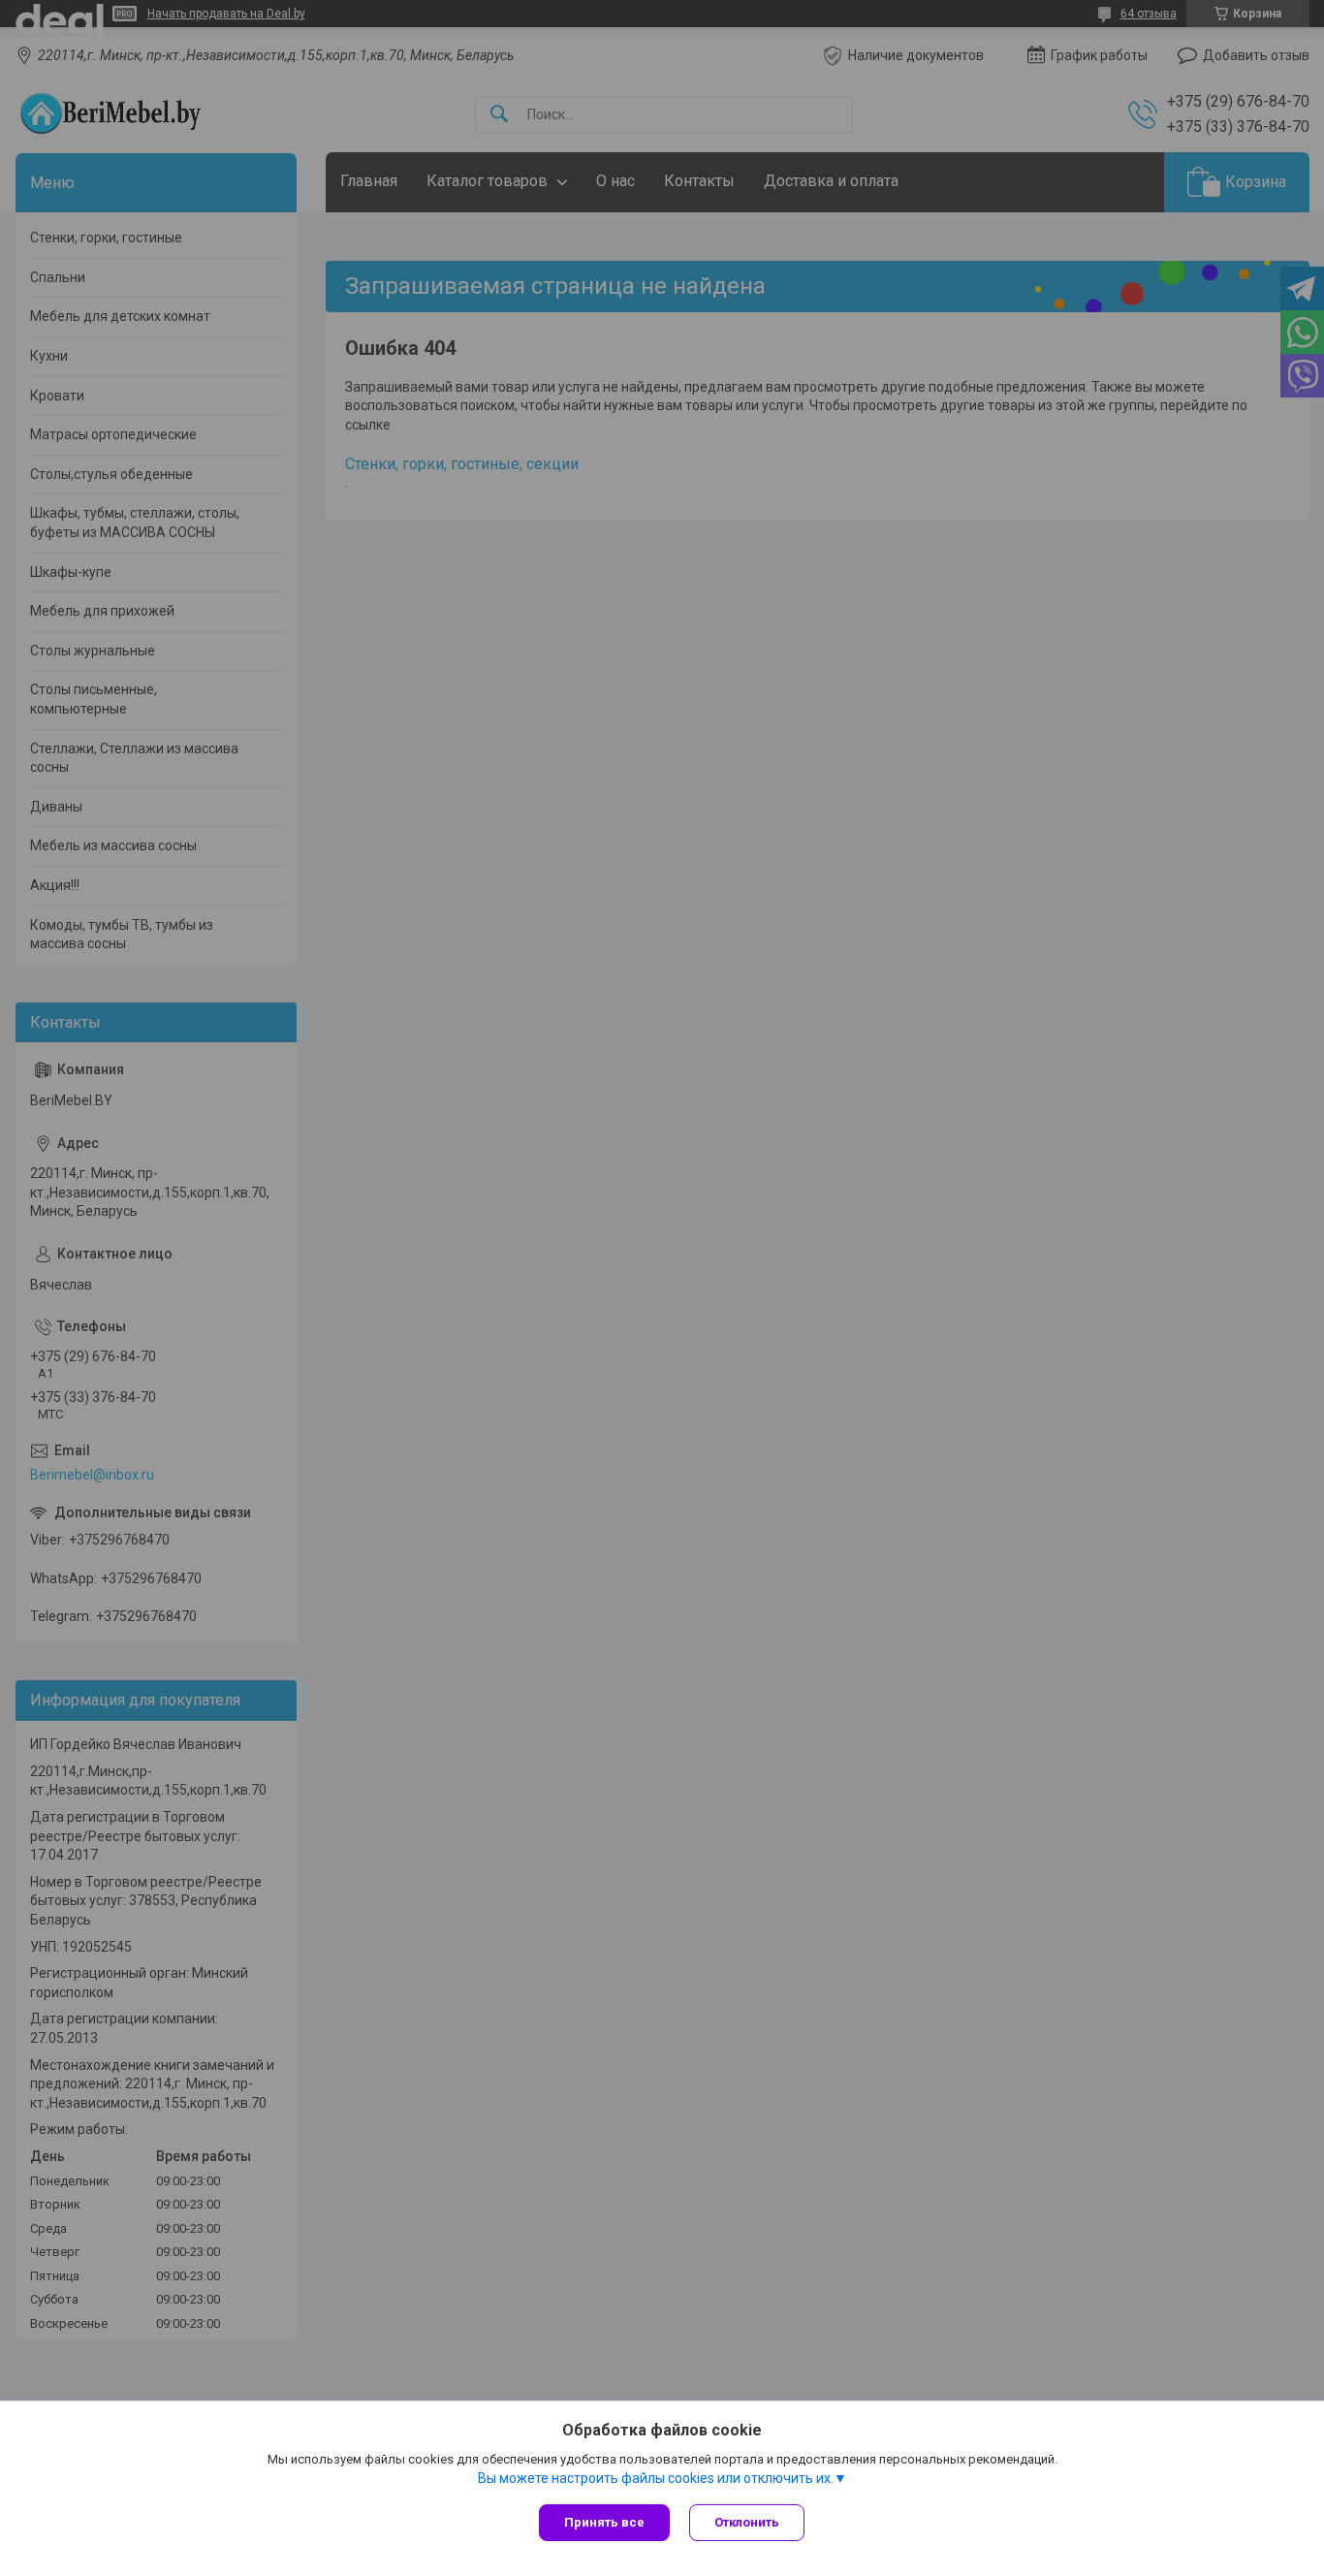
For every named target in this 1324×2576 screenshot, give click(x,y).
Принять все (604, 2522)
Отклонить (747, 2522)
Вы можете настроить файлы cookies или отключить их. (656, 2478)
